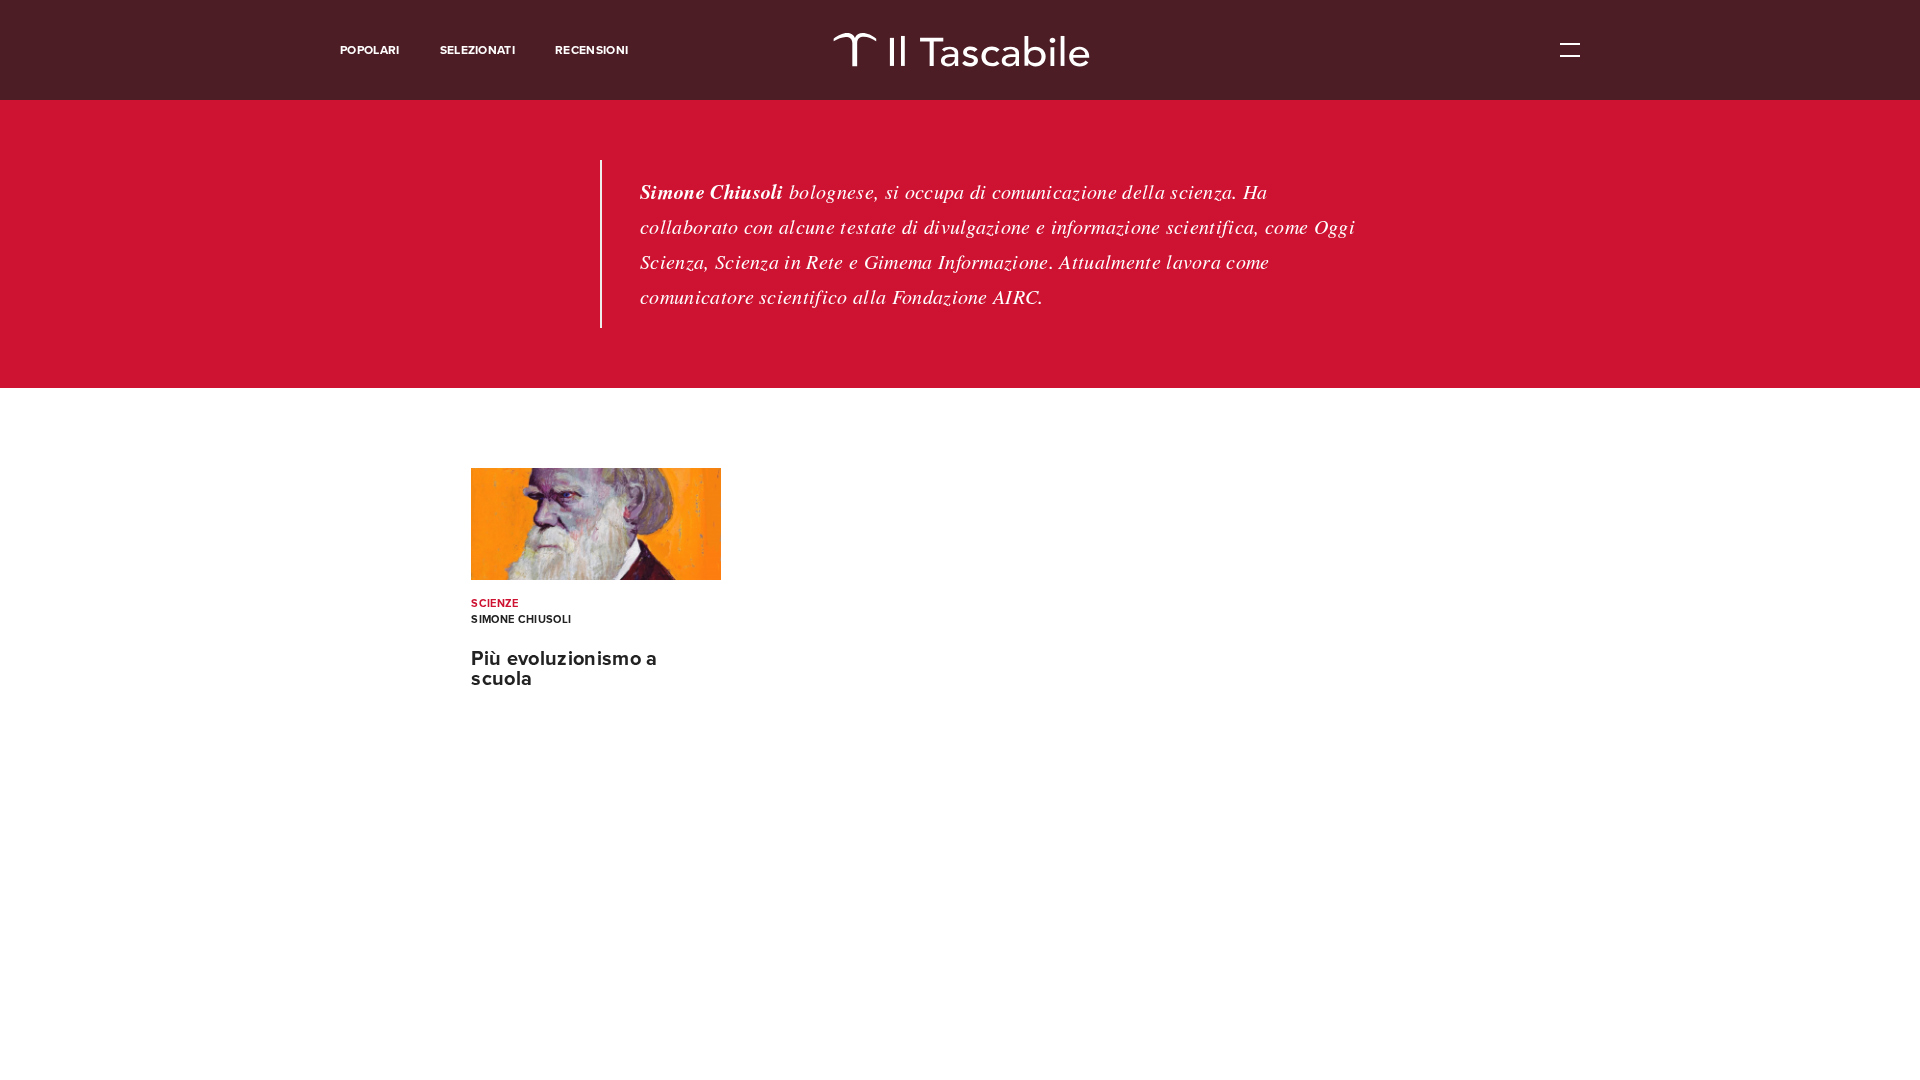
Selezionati (478, 50)
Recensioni (591, 50)
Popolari (370, 50)
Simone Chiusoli (521, 619)
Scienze (494, 603)
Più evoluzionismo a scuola (564, 669)
